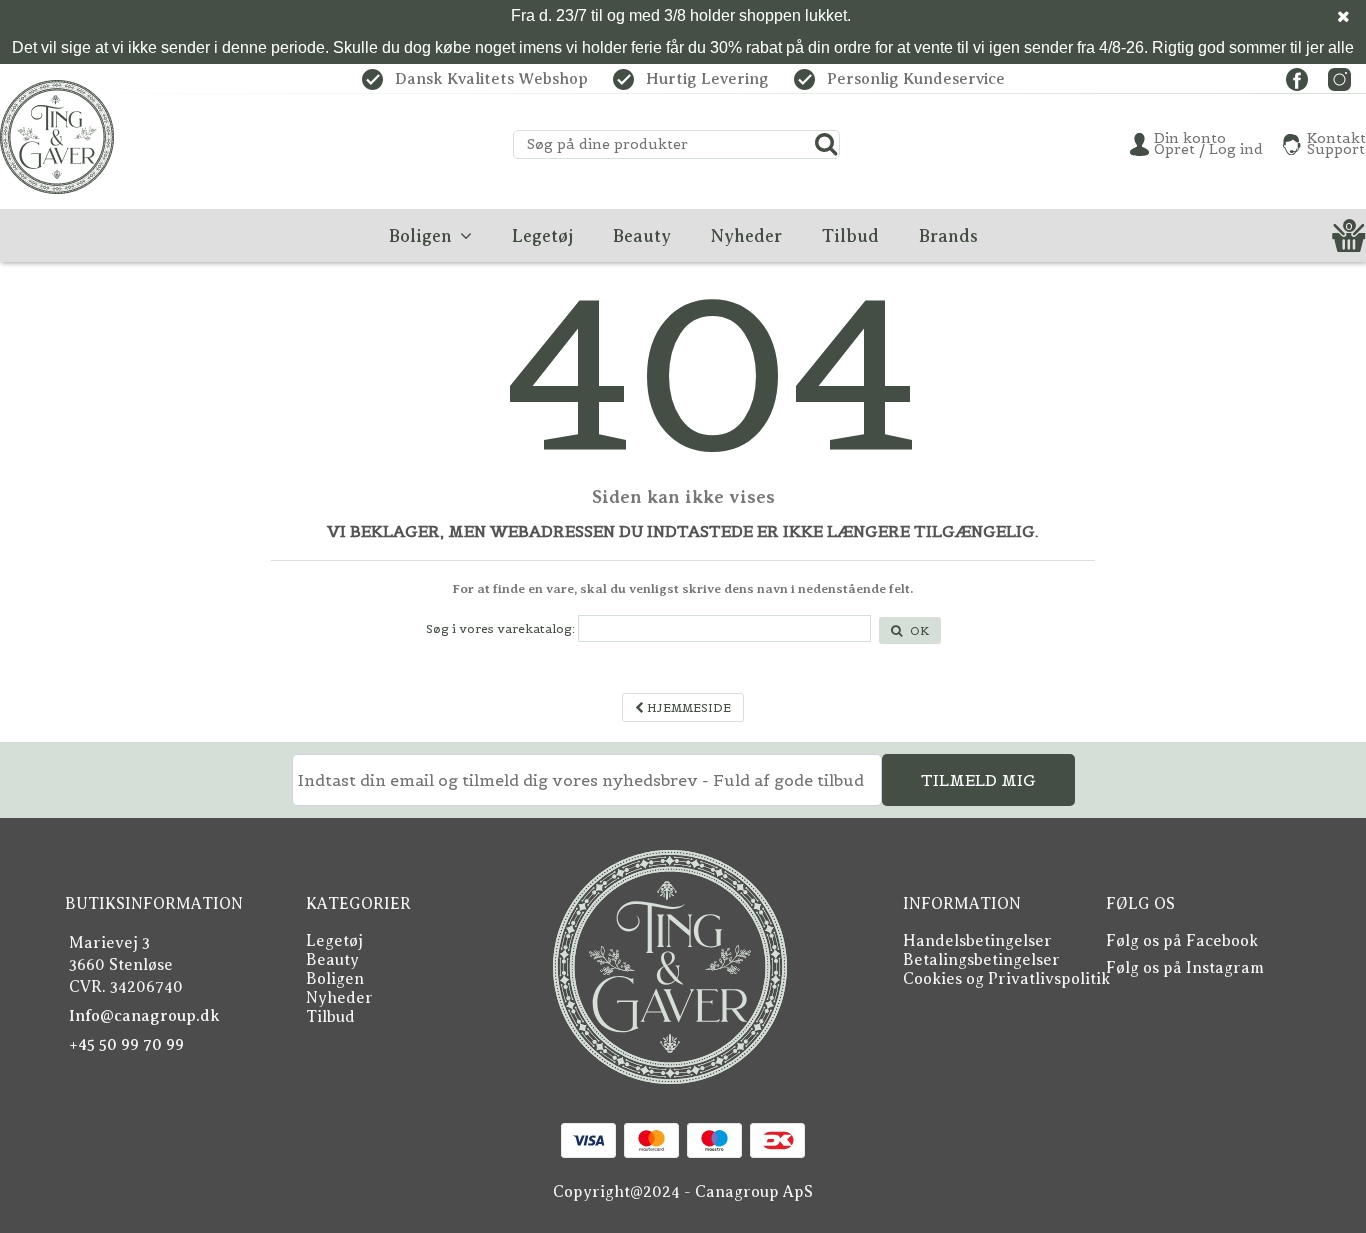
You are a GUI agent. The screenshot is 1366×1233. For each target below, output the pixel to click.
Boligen (335, 979)
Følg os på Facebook (1182, 941)
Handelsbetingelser (977, 941)
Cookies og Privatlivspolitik (1006, 979)
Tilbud (330, 1017)
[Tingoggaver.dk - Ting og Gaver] (57, 137)
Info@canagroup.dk (144, 1016)
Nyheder (339, 998)
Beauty (332, 960)
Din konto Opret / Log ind (1208, 144)
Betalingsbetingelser (981, 960)
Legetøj (334, 941)
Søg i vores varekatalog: (500, 628)
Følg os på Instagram (1185, 968)
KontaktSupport (1336, 144)
